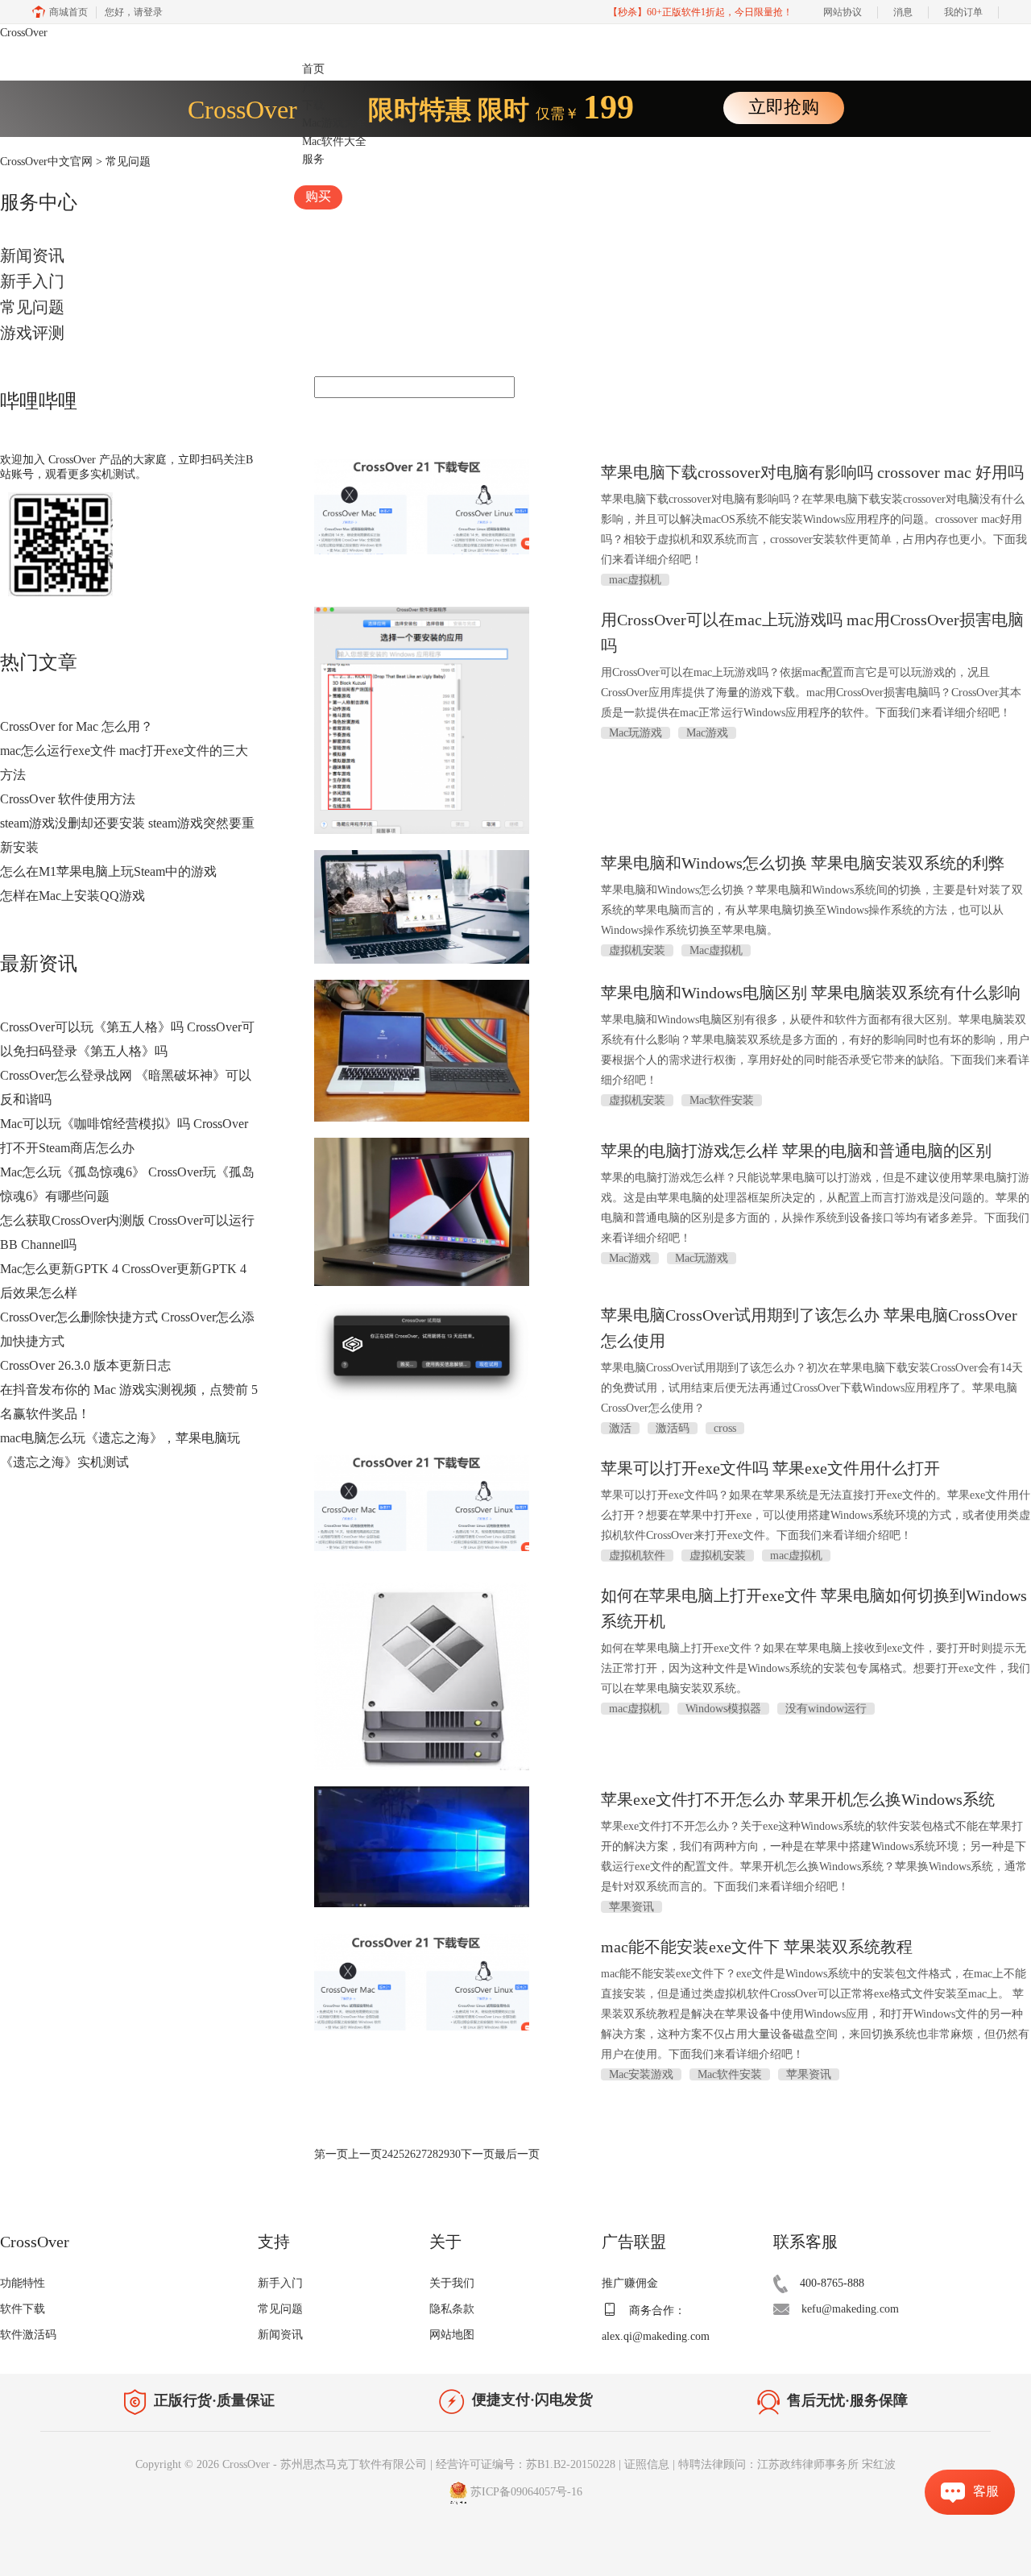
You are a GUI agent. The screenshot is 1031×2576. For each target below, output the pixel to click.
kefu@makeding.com (850, 2309)
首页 (313, 69)
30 (455, 2154)
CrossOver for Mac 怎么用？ (77, 726)
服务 (313, 159)
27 (421, 2154)
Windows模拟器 (723, 1709)
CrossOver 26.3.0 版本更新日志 (85, 1365)
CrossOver (24, 33)
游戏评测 (32, 333)
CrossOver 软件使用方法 (68, 799)
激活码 (673, 1428)
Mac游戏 (707, 733)
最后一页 (517, 2154)
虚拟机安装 (637, 950)
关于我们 (452, 2283)
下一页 (478, 2154)
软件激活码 (28, 2335)
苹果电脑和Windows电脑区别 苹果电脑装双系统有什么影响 (811, 993)
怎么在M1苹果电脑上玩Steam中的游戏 (108, 871)
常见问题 (32, 307)
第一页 (331, 2154)
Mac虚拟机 (716, 950)
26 (410, 2154)
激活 (620, 1428)
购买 (318, 196)
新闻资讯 (32, 255)
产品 (313, 87)
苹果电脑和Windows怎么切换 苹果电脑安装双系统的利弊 (803, 863)
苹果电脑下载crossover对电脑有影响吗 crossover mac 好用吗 (812, 472)
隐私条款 (452, 2309)
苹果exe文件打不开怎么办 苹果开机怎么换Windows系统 (798, 1799)
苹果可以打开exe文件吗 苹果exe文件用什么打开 (770, 1468)
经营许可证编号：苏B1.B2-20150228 (526, 2464)
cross (725, 1428)
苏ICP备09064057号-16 (526, 2492)
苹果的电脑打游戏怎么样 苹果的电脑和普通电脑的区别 (796, 1151)
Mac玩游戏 (636, 733)
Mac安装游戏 (641, 2074)
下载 (313, 105)
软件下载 (23, 2309)
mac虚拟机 (635, 580)
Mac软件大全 (334, 141)
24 (387, 2154)
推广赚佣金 (630, 2283)
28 (433, 2154)
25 (399, 2154)
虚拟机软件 (637, 1556)
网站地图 (452, 2335)
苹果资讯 (631, 1907)
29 (444, 2154)
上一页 (365, 2154)
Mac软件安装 (722, 1100)
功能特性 (23, 2283)
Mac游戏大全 (334, 123)
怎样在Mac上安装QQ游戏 (72, 896)
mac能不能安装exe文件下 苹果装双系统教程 (757, 1947)
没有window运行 (826, 1709)
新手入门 (32, 281)
